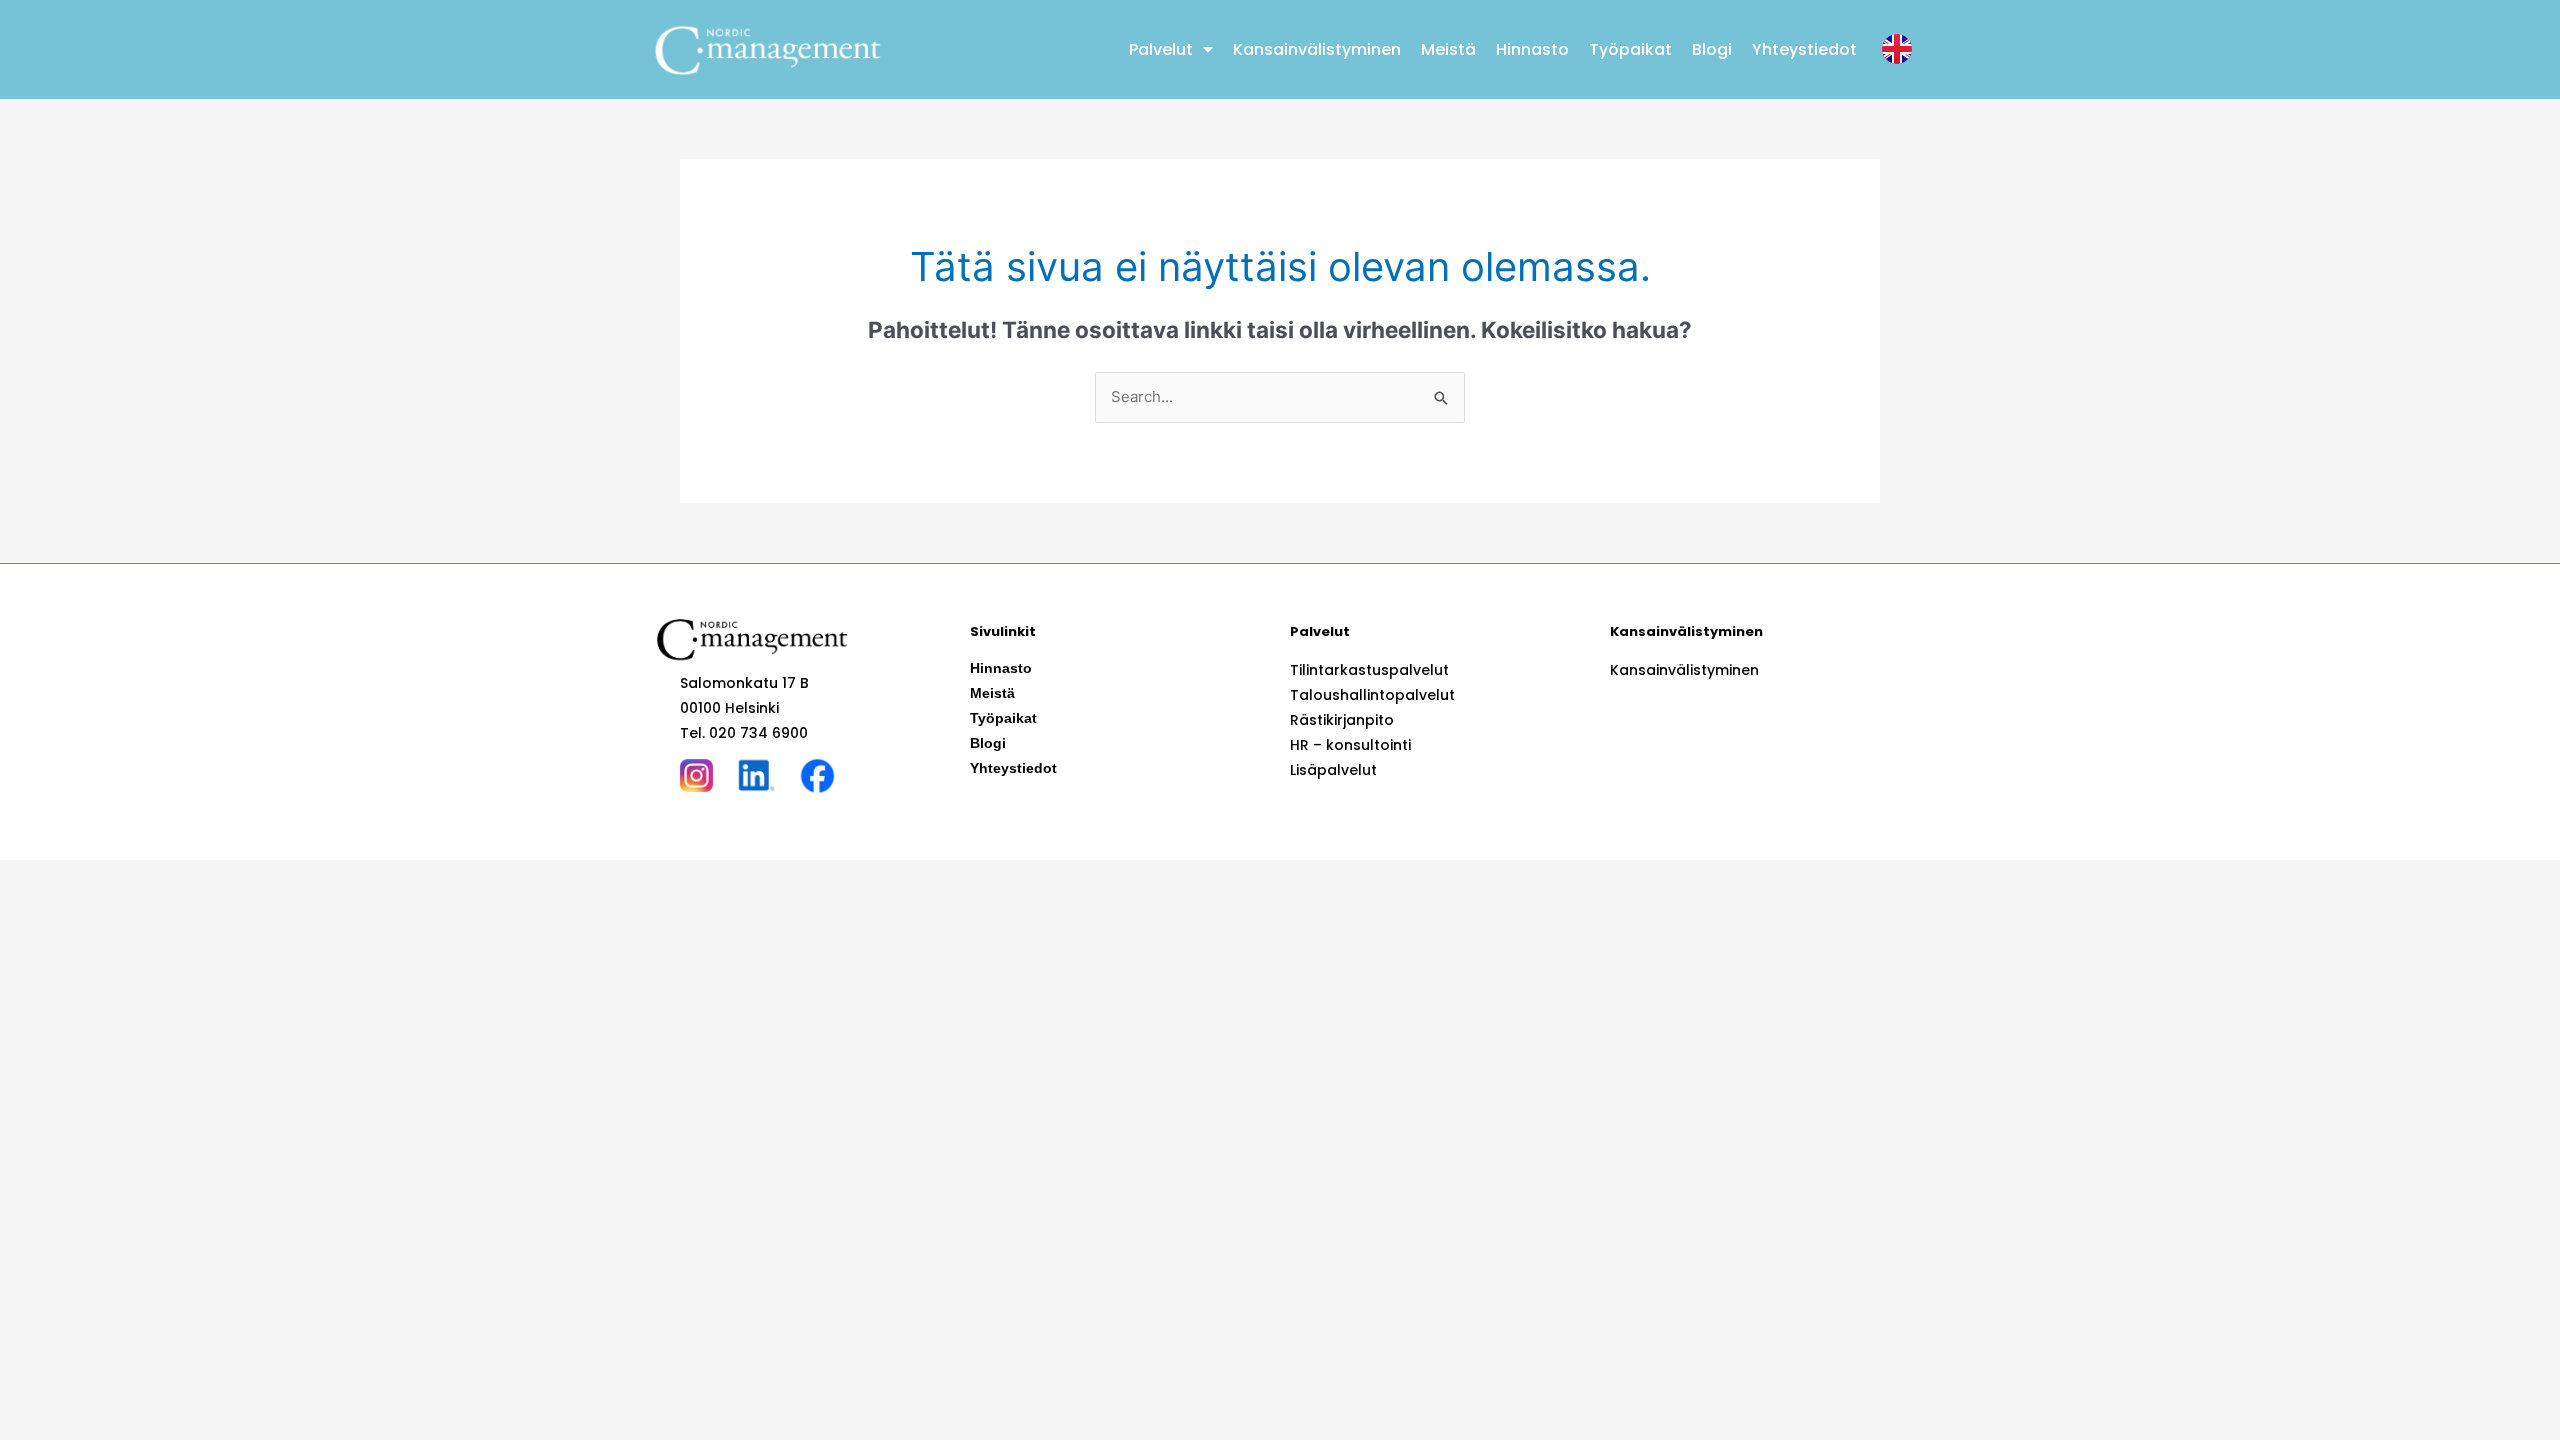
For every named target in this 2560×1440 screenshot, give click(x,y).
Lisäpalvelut (1333, 770)
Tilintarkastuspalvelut (1369, 670)
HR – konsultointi (1350, 745)
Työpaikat (1630, 49)
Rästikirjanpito (1342, 720)
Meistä (1448, 49)
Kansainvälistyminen (1317, 49)
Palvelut (1161, 49)
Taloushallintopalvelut (1372, 695)
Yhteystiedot (1804, 49)
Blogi (1712, 49)
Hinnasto (1532, 49)
